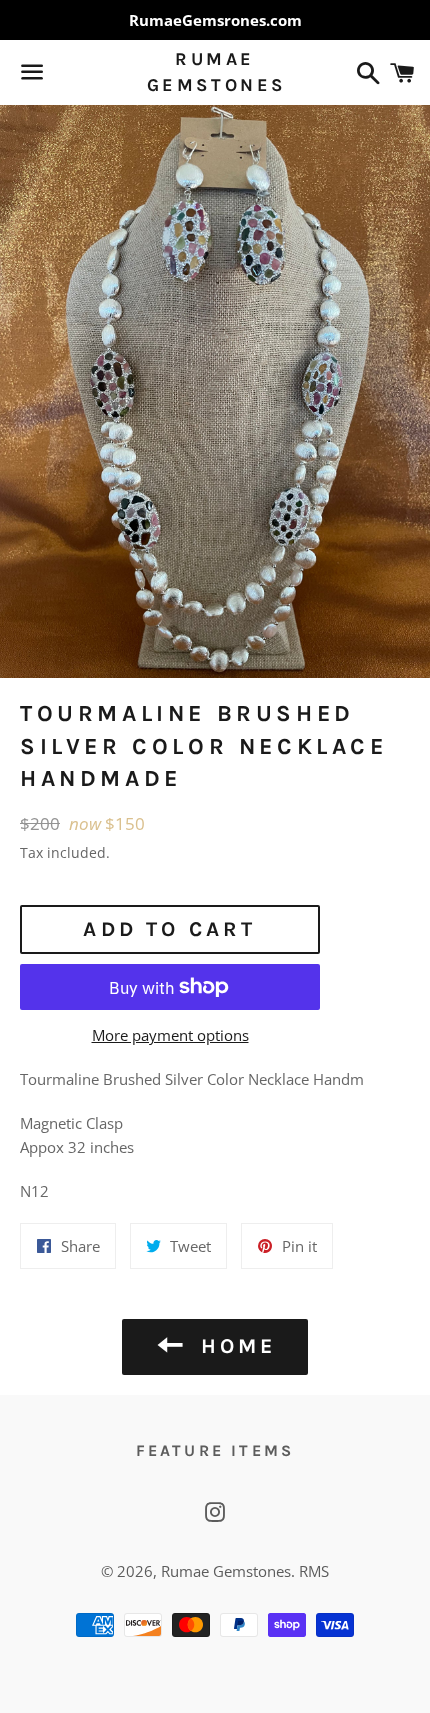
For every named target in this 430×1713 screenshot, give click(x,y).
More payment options (170, 1035)
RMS (314, 1571)
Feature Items (215, 1450)
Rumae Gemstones (215, 71)
